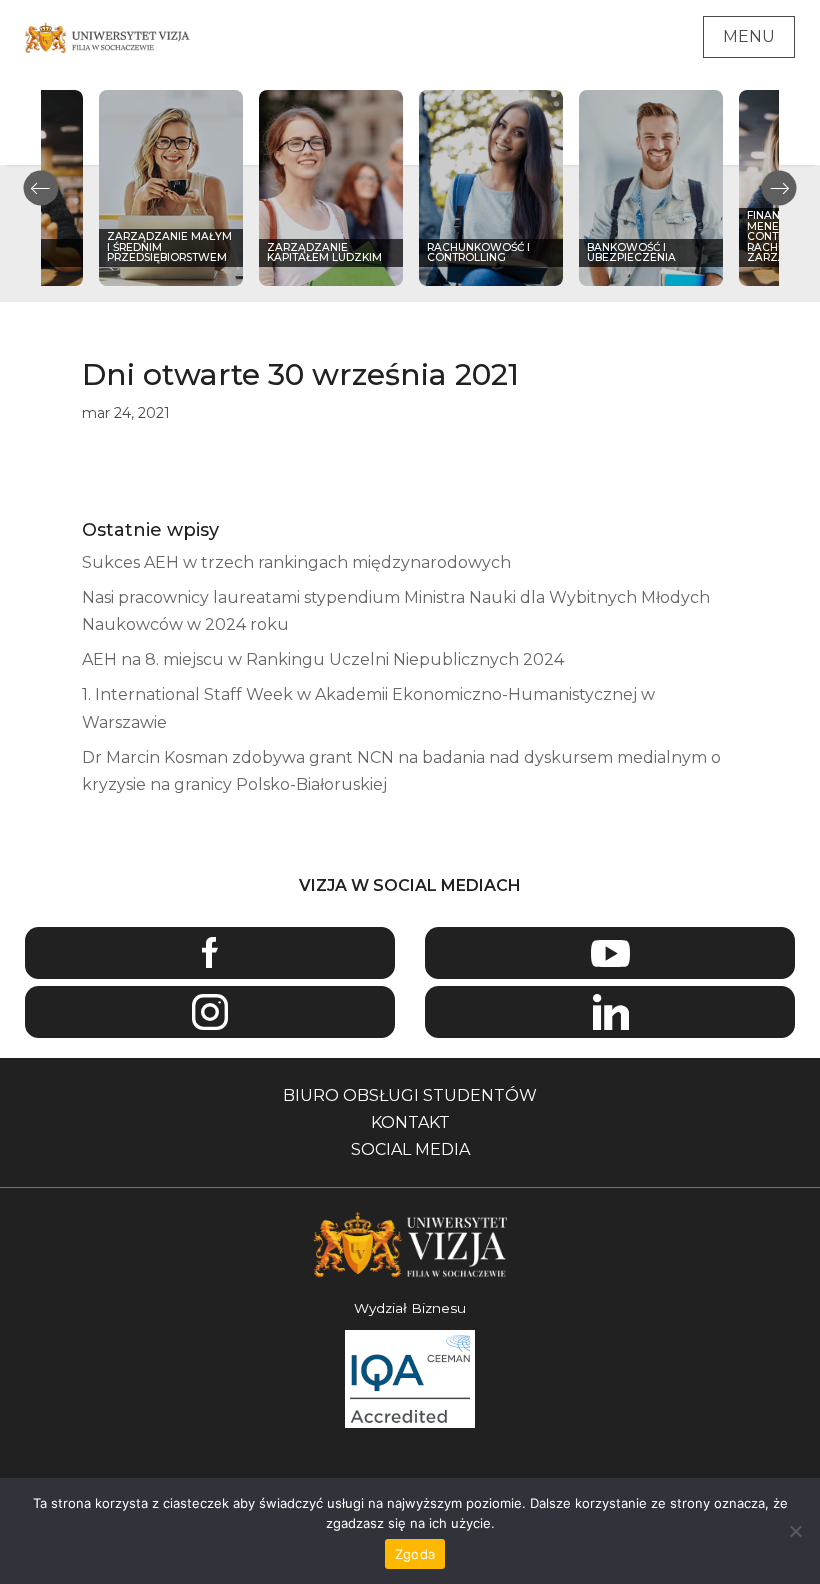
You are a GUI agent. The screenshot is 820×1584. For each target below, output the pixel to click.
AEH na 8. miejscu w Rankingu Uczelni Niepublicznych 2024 (323, 659)
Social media (410, 1149)
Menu (749, 36)
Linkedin (610, 1012)
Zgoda (415, 1554)
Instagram (210, 1012)
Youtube (610, 953)
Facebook (210, 953)
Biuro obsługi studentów (410, 1095)
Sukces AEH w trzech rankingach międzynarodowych (296, 562)
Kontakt (410, 1122)
